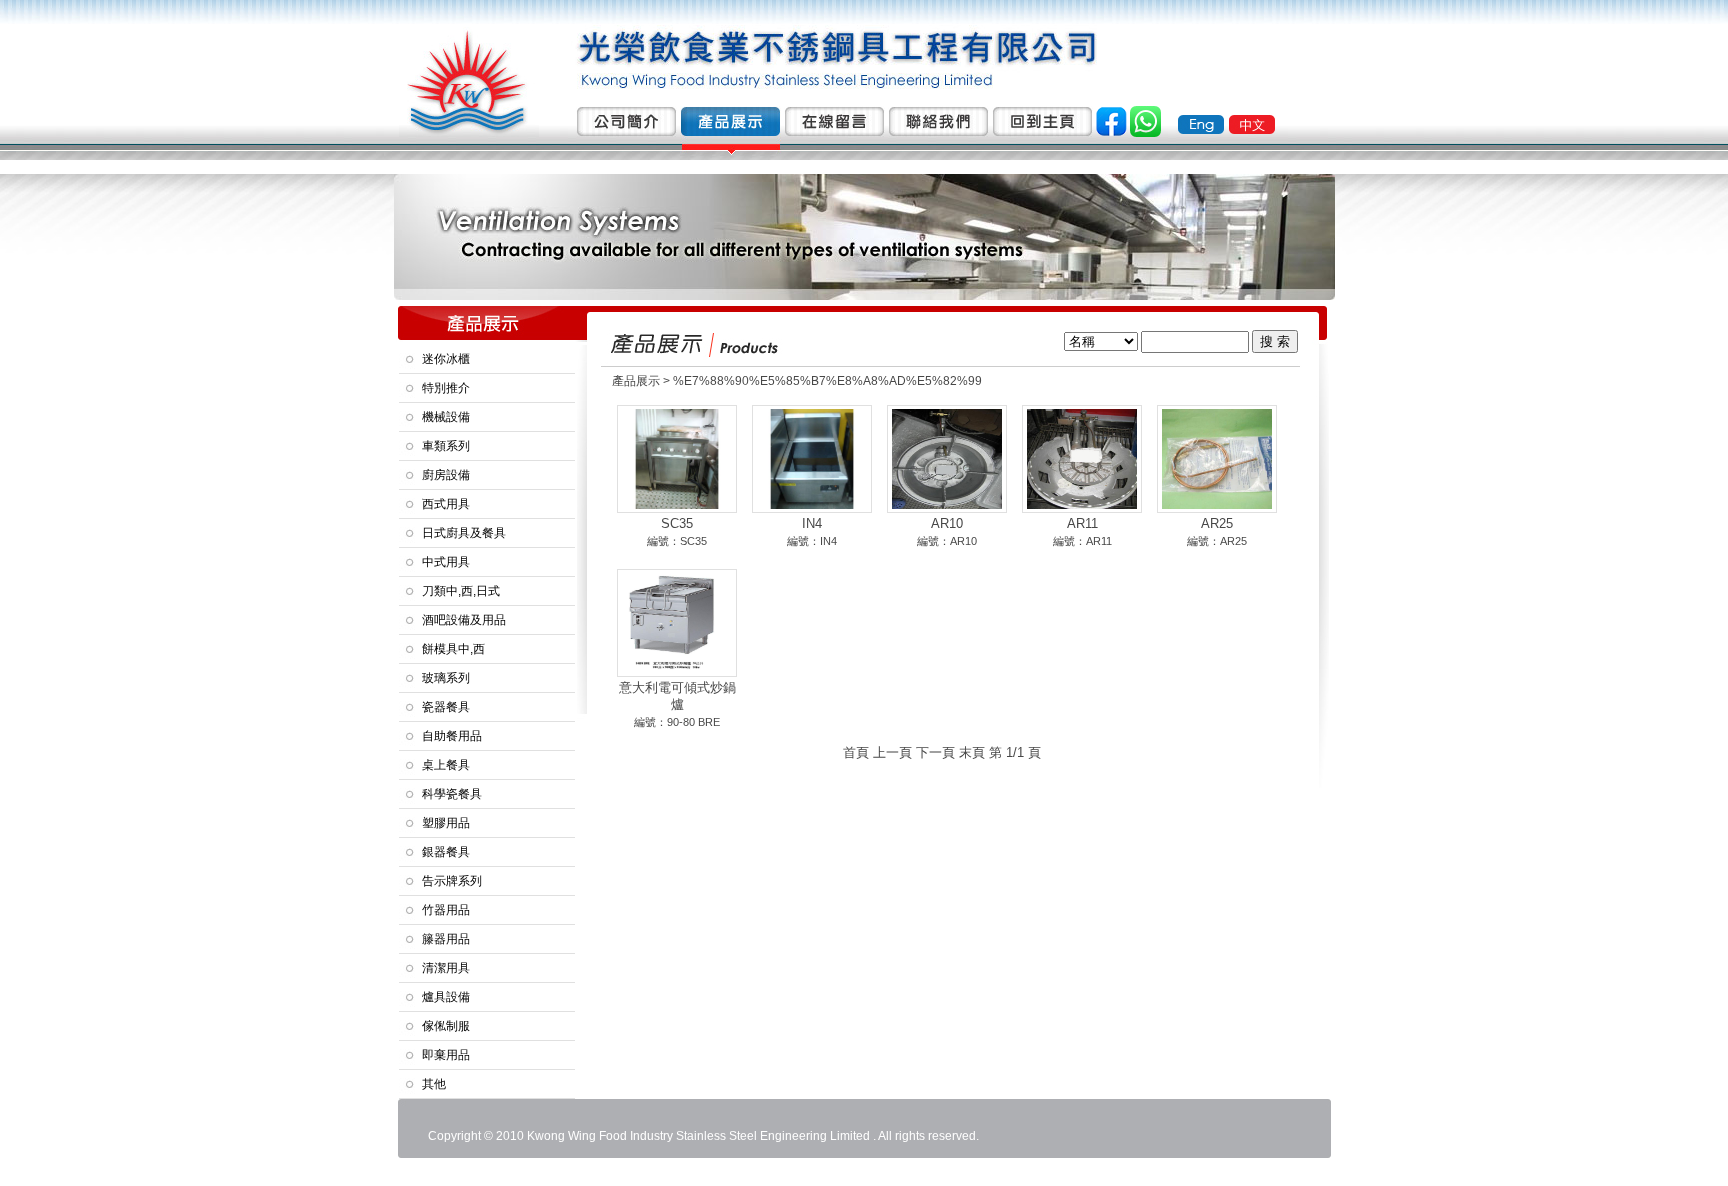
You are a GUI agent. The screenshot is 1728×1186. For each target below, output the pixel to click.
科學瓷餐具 (452, 794)
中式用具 (446, 562)
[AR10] (947, 505)
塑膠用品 (446, 823)
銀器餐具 (446, 852)
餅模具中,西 (453, 649)
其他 (434, 1084)
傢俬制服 (446, 1026)
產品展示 (636, 381)
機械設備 (446, 417)
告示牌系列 (452, 881)
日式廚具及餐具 (464, 533)
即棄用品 (446, 1055)
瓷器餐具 (446, 707)
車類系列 (446, 446)
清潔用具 (446, 968)
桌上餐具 (446, 765)
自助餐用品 (452, 736)
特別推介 (446, 388)
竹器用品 (446, 910)
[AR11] (1082, 505)
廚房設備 (446, 475)
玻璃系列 (446, 678)
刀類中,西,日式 (461, 591)
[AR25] (1217, 505)
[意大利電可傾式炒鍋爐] (677, 669)
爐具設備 (446, 997)
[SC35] (677, 505)
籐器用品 (446, 939)
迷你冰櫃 (446, 359)
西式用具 (446, 504)
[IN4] (812, 505)
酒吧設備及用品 (464, 620)
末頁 (972, 752)
